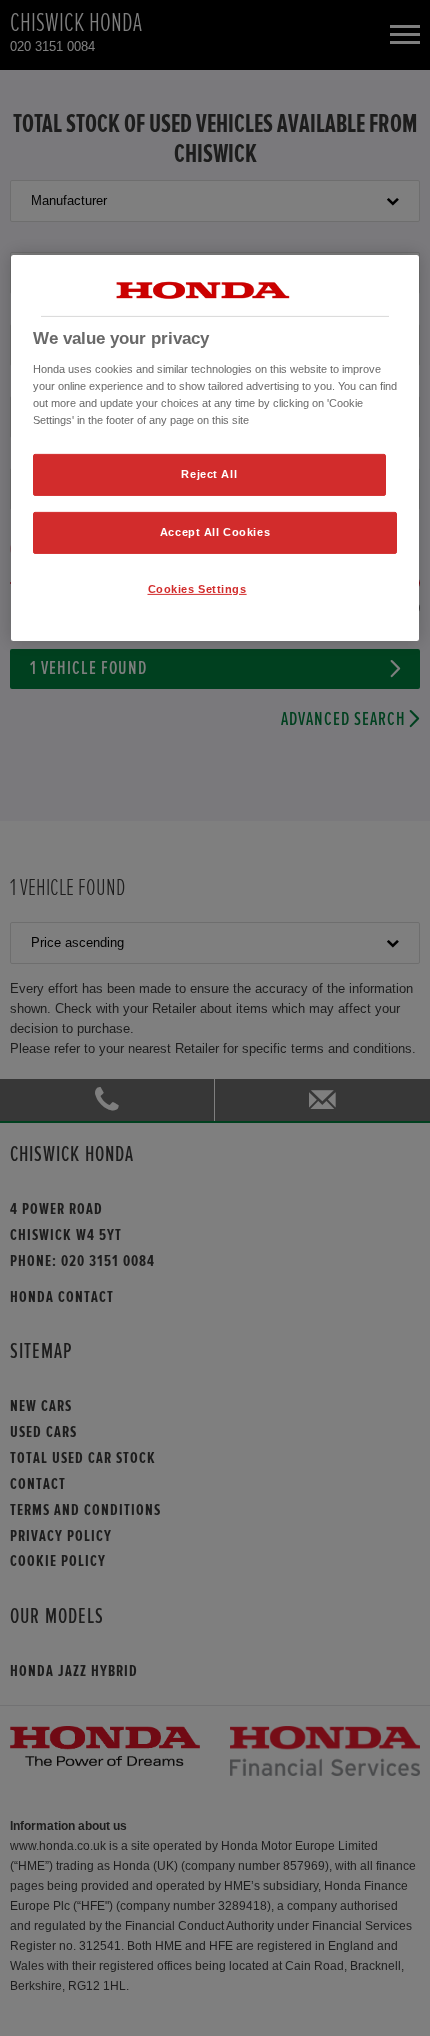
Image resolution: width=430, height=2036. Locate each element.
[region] (215, 448)
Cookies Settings (197, 589)
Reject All (209, 474)
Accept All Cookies (215, 532)
